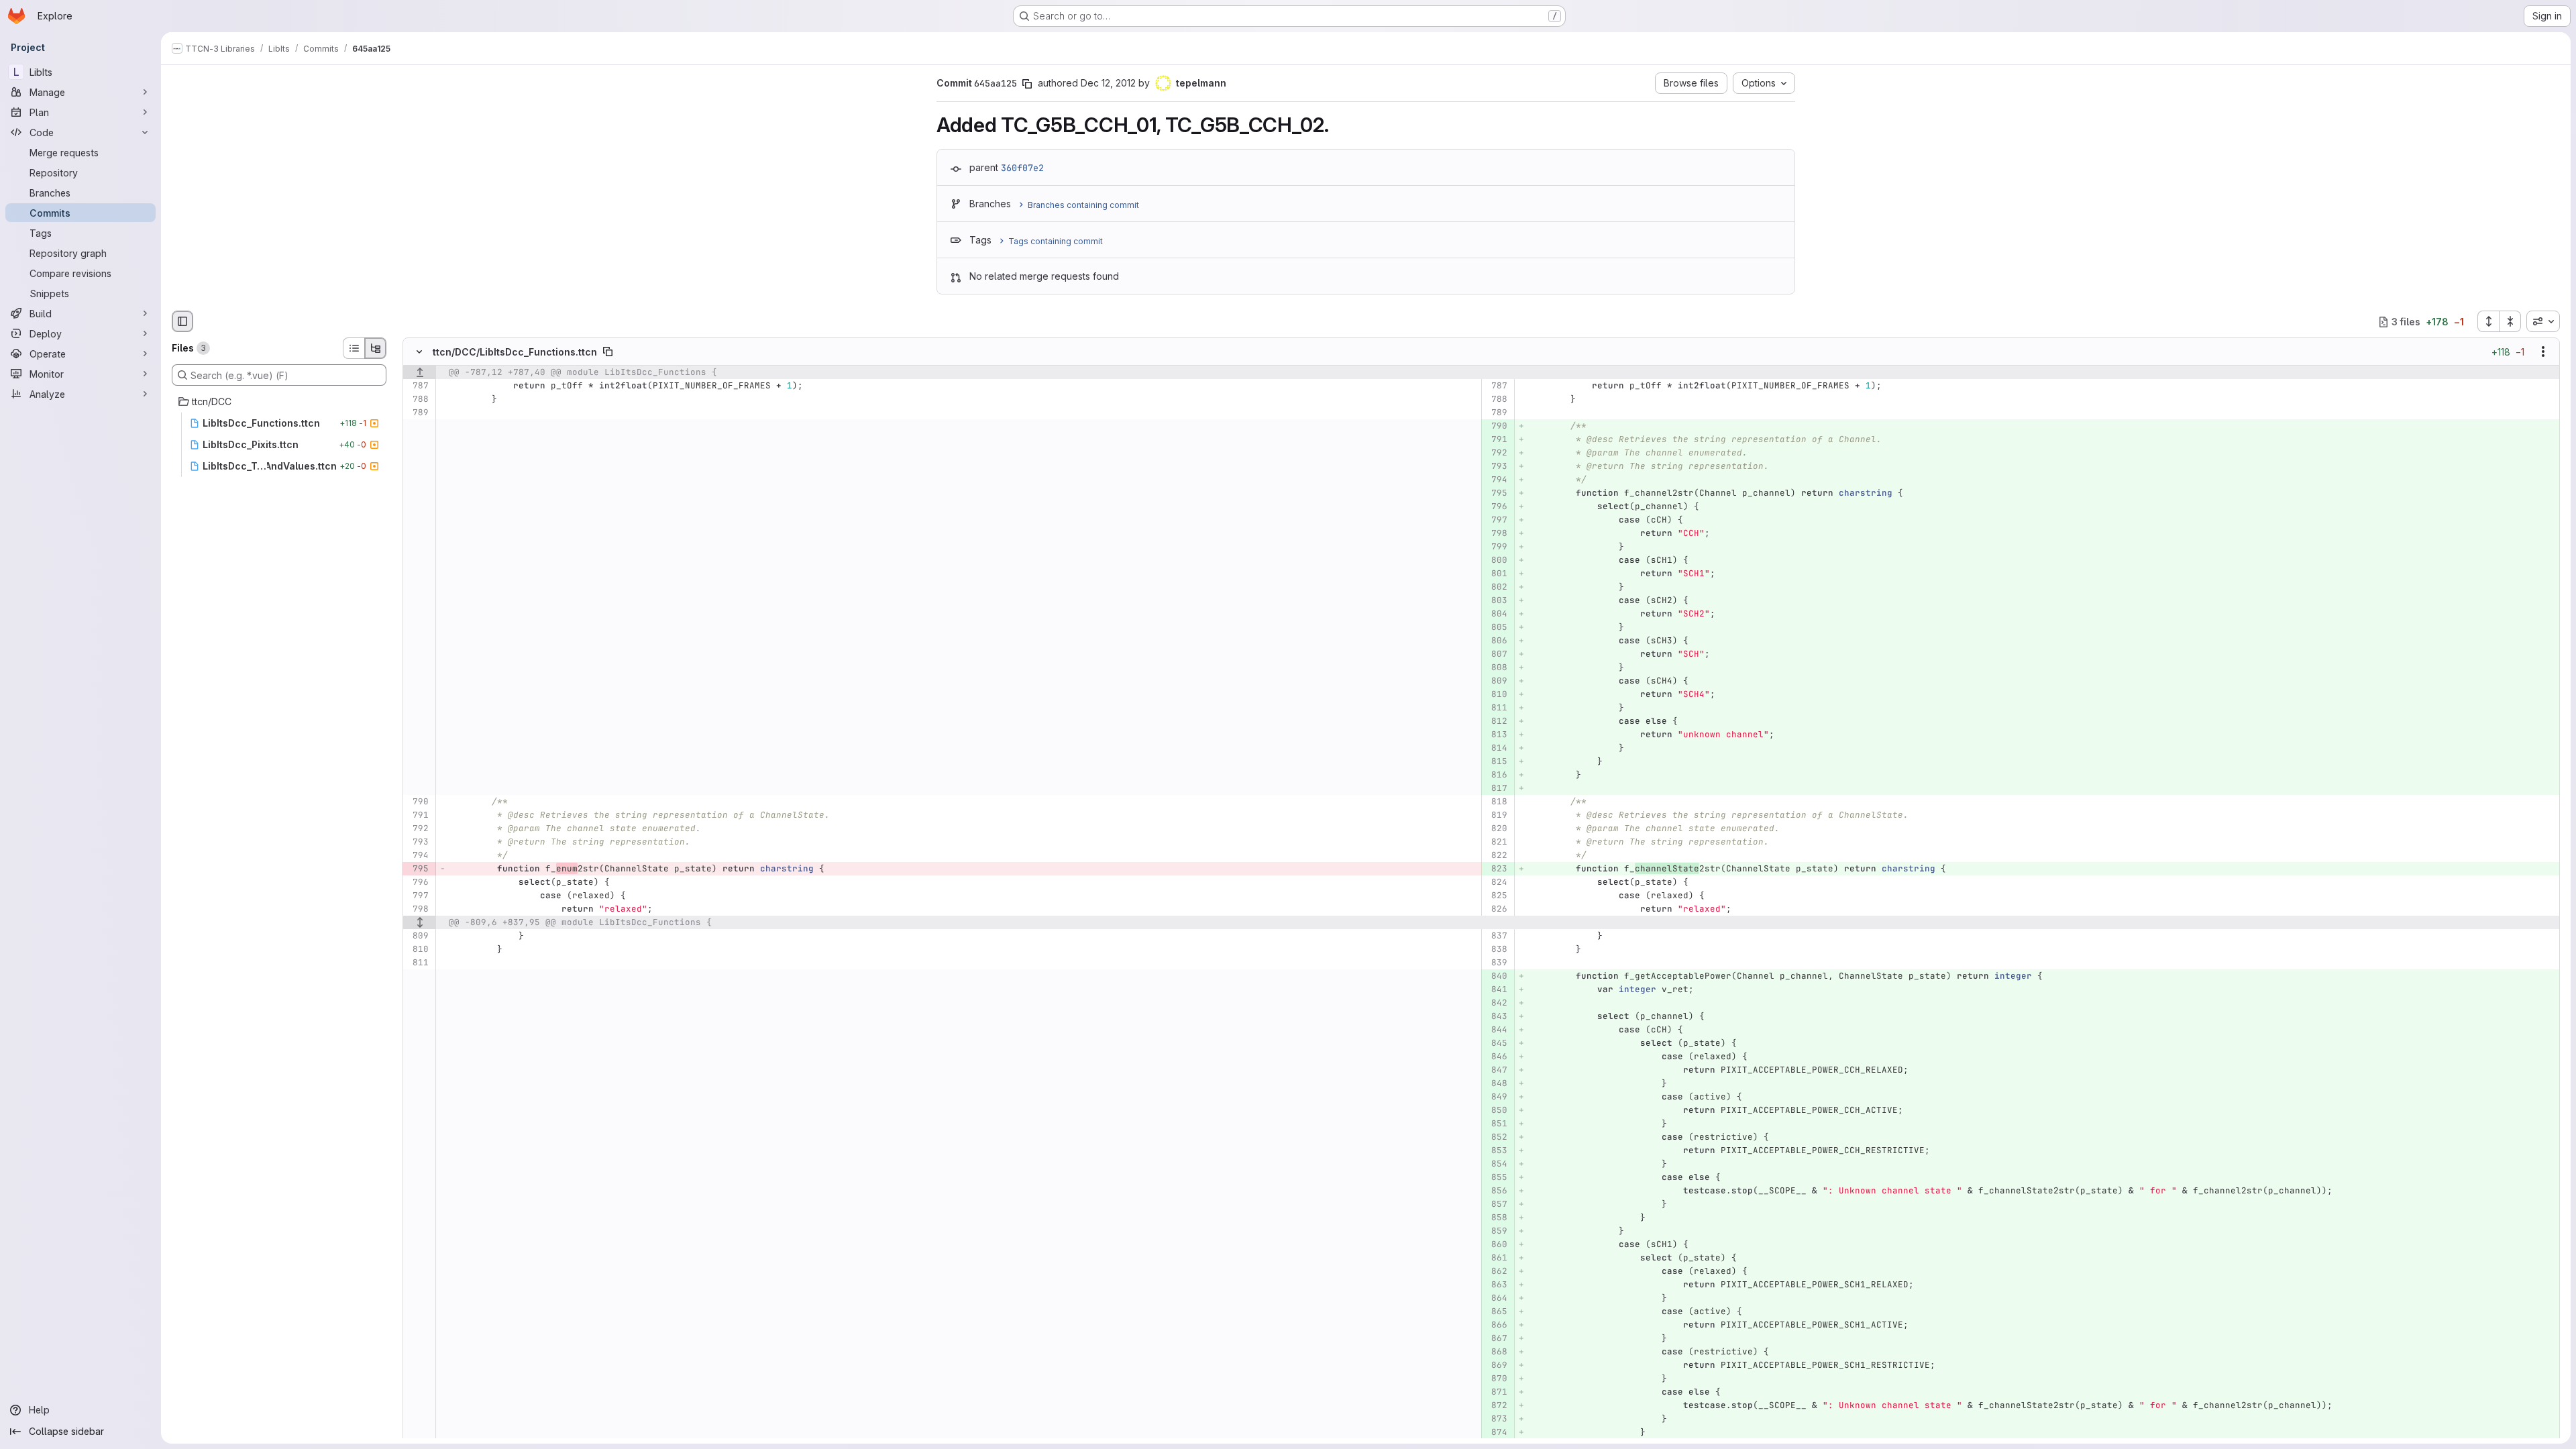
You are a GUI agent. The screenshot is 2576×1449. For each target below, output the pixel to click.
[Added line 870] (1496, 1379)
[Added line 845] (1496, 1044)
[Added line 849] (1496, 1097)
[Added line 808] (1496, 668)
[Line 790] (418, 802)
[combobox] (2543, 321)
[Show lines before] (420, 373)
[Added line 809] (1496, 682)
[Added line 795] (1496, 494)
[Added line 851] (1496, 1124)
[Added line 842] (1496, 1004)
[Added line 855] (1496, 1178)
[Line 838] (1496, 950)
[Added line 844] (1496, 1030)
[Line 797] (418, 896)
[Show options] (2543, 352)
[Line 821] (1496, 843)
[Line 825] (1496, 896)
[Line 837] (1496, 936)
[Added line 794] (1496, 480)
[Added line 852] (1496, 1138)
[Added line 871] (1496, 1393)
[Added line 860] (1496, 1245)
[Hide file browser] (182, 321)
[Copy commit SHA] (1027, 84)
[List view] (354, 348)
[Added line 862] (1496, 1272)
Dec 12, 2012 (1108, 83)
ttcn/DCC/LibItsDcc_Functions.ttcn (515, 352)
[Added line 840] (1496, 977)
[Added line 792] (1496, 453)
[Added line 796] (1496, 507)
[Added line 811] (1496, 708)
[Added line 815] (1496, 762)
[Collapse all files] (2510, 321)
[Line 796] (418, 883)
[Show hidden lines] (420, 923)
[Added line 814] (1496, 749)
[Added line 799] (1496, 547)
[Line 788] (418, 400)
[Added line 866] (1496, 1326)
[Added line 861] (1496, 1258)
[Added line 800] (1496, 561)
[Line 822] (1496, 856)
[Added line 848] (1496, 1084)
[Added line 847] (1496, 1071)
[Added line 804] (1496, 614)
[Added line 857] (1496, 1205)
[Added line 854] (1496, 1165)
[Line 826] (1496, 910)
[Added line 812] (1496, 722)
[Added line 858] (1496, 1218)
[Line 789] (418, 413)
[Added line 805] (1496, 628)
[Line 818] (1496, 802)
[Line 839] (1496, 963)
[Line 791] (418, 816)
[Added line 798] (1496, 534)
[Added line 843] (1496, 1017)
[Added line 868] (1496, 1352)
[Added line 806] (1496, 641)
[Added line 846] (1496, 1057)
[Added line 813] (1496, 735)
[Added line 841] (1496, 990)
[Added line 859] (1496, 1232)
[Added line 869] (1496, 1366)
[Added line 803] (1496, 601)
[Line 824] (1496, 883)
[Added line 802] (1496, 588)
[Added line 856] (1496, 1191)
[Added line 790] (1496, 427)
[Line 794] (418, 856)
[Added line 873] (1496, 1419)
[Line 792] (418, 829)
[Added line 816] (1496, 775)
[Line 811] (418, 963)
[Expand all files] (2488, 321)
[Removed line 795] (418, 869)
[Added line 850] (1496, 1111)
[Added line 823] (1496, 869)
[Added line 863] (1496, 1285)
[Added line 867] (1496, 1339)
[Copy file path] (608, 352)
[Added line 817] (1496, 789)
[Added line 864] (1496, 1299)
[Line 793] (418, 843)
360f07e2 (1022, 168)
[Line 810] (418, 950)
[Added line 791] (1496, 440)
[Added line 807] (1496, 655)
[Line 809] (418, 936)
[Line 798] (418, 910)
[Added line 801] (1496, 574)
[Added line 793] (1496, 467)
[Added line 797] (1496, 521)
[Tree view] (376, 348)
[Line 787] (418, 386)
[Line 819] (1496, 816)
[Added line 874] (1496, 1433)
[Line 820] (1496, 829)
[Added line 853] (1496, 1151)
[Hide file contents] (419, 352)
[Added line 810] (1496, 695)
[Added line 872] (1496, 1406)
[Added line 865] (1496, 1312)
